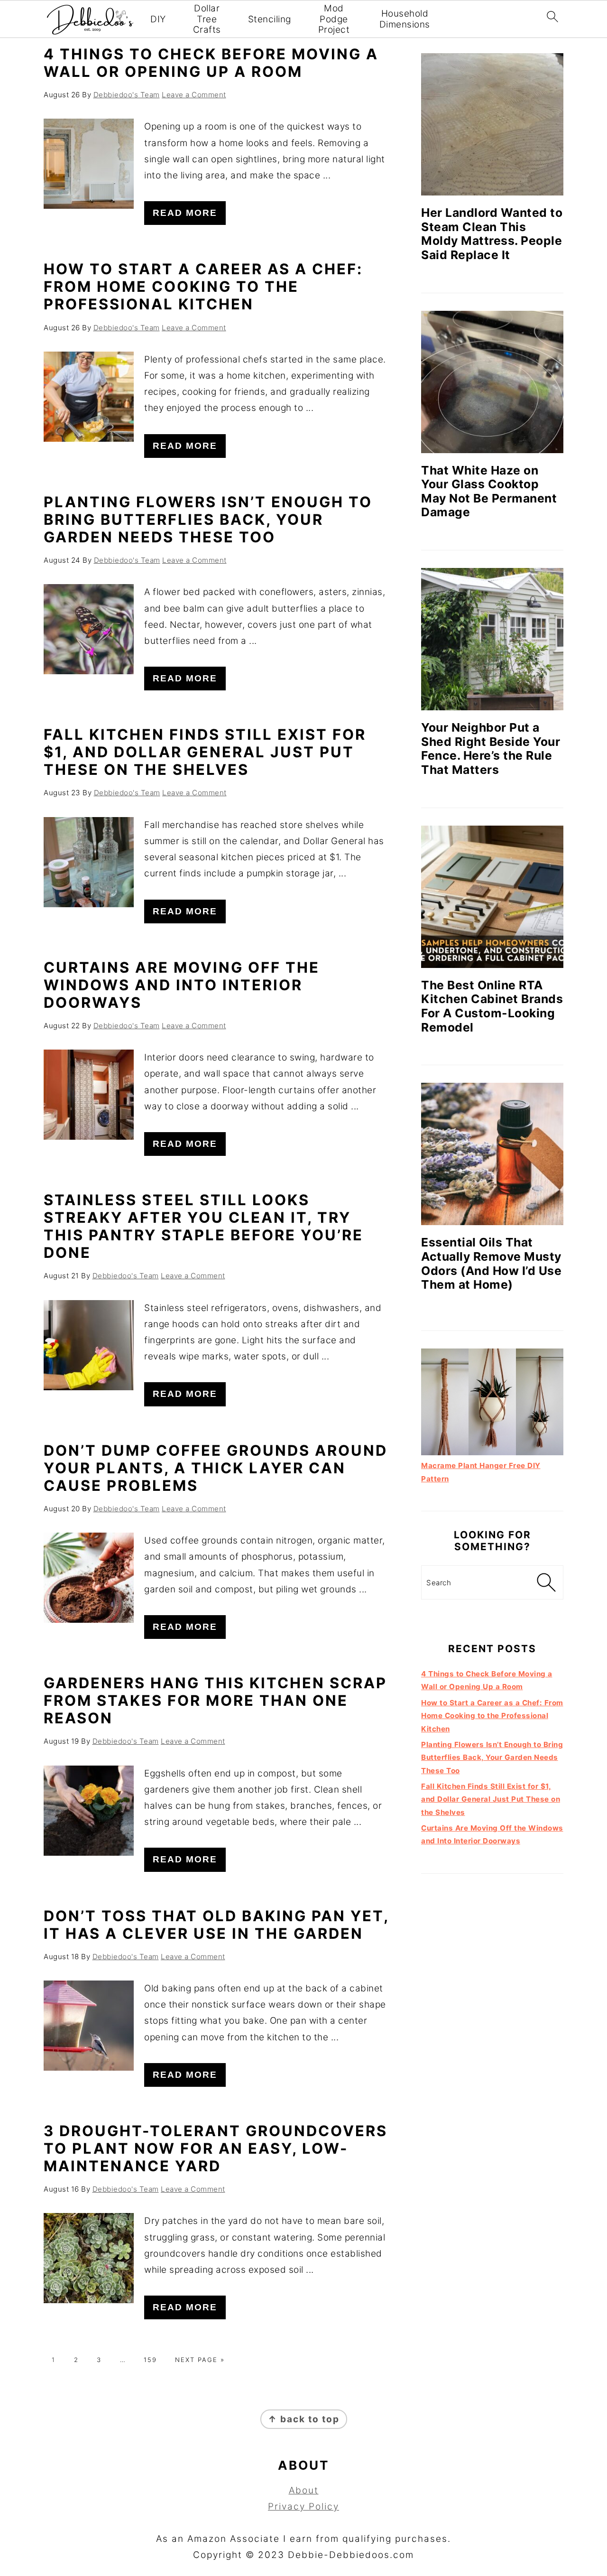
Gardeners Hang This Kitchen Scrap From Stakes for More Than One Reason (215, 1700)
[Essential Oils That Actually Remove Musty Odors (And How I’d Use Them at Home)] (492, 1154)
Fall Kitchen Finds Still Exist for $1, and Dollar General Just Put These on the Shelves (205, 752)
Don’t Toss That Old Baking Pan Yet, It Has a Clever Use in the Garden (216, 1925)
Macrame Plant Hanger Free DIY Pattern (481, 1472)
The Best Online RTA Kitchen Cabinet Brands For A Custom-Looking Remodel (492, 1006)
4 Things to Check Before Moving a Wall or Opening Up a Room (211, 63)
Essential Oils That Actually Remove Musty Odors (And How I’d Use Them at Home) (491, 1263)
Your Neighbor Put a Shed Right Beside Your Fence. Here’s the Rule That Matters (491, 749)
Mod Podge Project (334, 19)
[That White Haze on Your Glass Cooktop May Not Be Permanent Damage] (492, 382)
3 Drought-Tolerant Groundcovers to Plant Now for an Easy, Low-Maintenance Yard (216, 2148)
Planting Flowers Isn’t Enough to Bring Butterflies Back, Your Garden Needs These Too (208, 519)
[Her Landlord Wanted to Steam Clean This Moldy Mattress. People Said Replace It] (492, 124)
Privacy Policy (303, 2506)
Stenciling (270, 19)
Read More (185, 213)
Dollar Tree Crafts (207, 19)
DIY (158, 19)
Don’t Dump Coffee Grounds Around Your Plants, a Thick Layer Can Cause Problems (216, 1468)
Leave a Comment (194, 95)
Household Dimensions (405, 19)
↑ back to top (304, 2419)
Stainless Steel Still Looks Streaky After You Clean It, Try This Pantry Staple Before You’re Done (203, 1226)
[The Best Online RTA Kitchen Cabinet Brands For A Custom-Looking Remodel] (492, 897)
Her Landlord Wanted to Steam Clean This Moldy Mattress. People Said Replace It (492, 234)
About (304, 2490)
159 (150, 2360)
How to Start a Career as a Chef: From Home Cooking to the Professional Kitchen (203, 286)
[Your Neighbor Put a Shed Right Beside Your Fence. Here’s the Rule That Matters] (492, 639)
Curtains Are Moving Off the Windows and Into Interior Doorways (182, 985)
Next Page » (200, 2360)
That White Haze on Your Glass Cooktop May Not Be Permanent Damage (489, 491)
